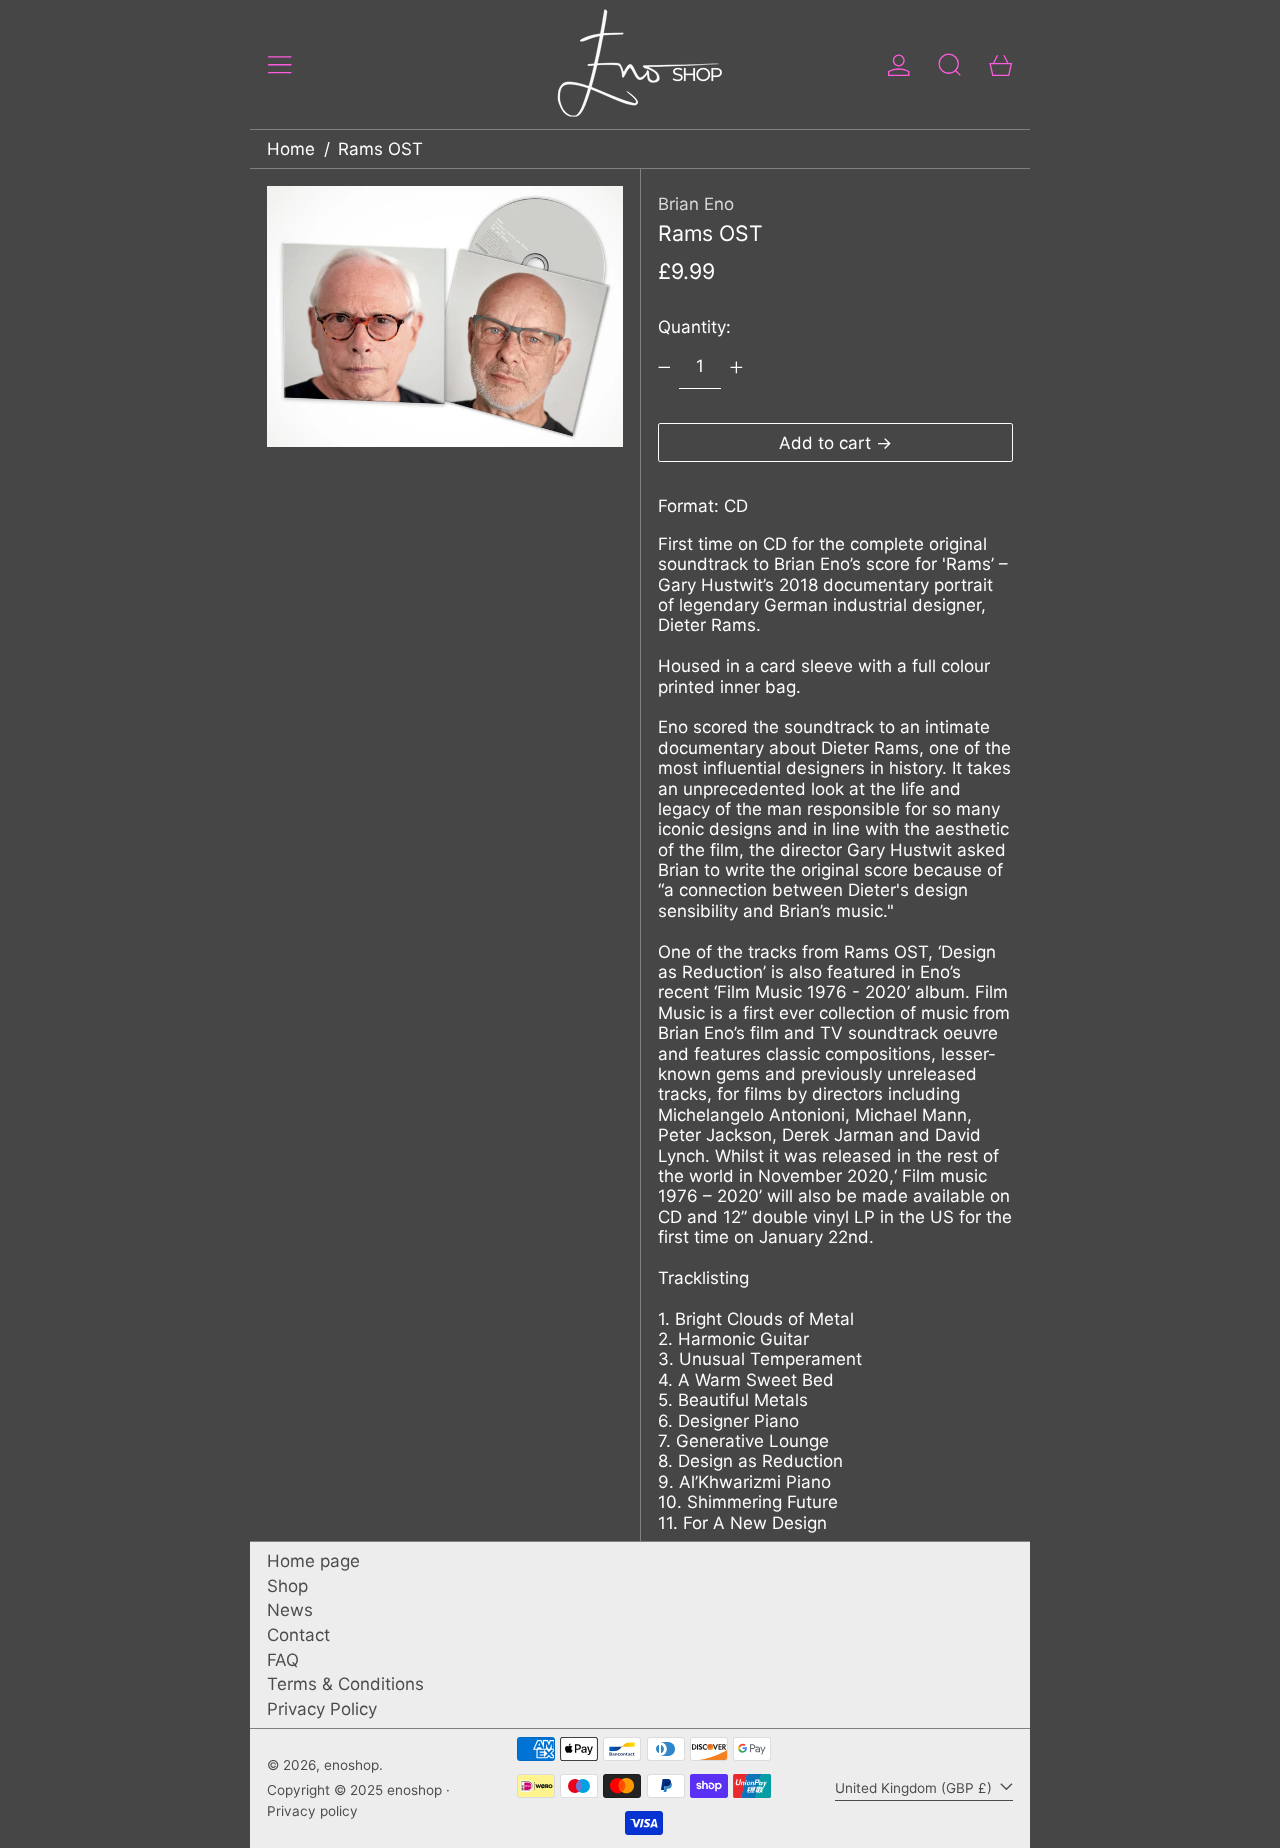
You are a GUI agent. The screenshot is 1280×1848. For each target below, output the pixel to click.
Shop (287, 1586)
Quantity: (694, 327)
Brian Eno (696, 204)
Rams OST (380, 149)
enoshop (351, 1765)
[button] (950, 64)
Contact (298, 1635)
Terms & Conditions (345, 1684)
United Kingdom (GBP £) (915, 1788)
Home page (313, 1561)
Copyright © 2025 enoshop (354, 1790)
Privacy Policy (322, 1709)
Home (291, 149)
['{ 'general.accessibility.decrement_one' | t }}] (664, 367)
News (290, 1610)
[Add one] (736, 367)
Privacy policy (312, 1811)
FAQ (283, 1660)
